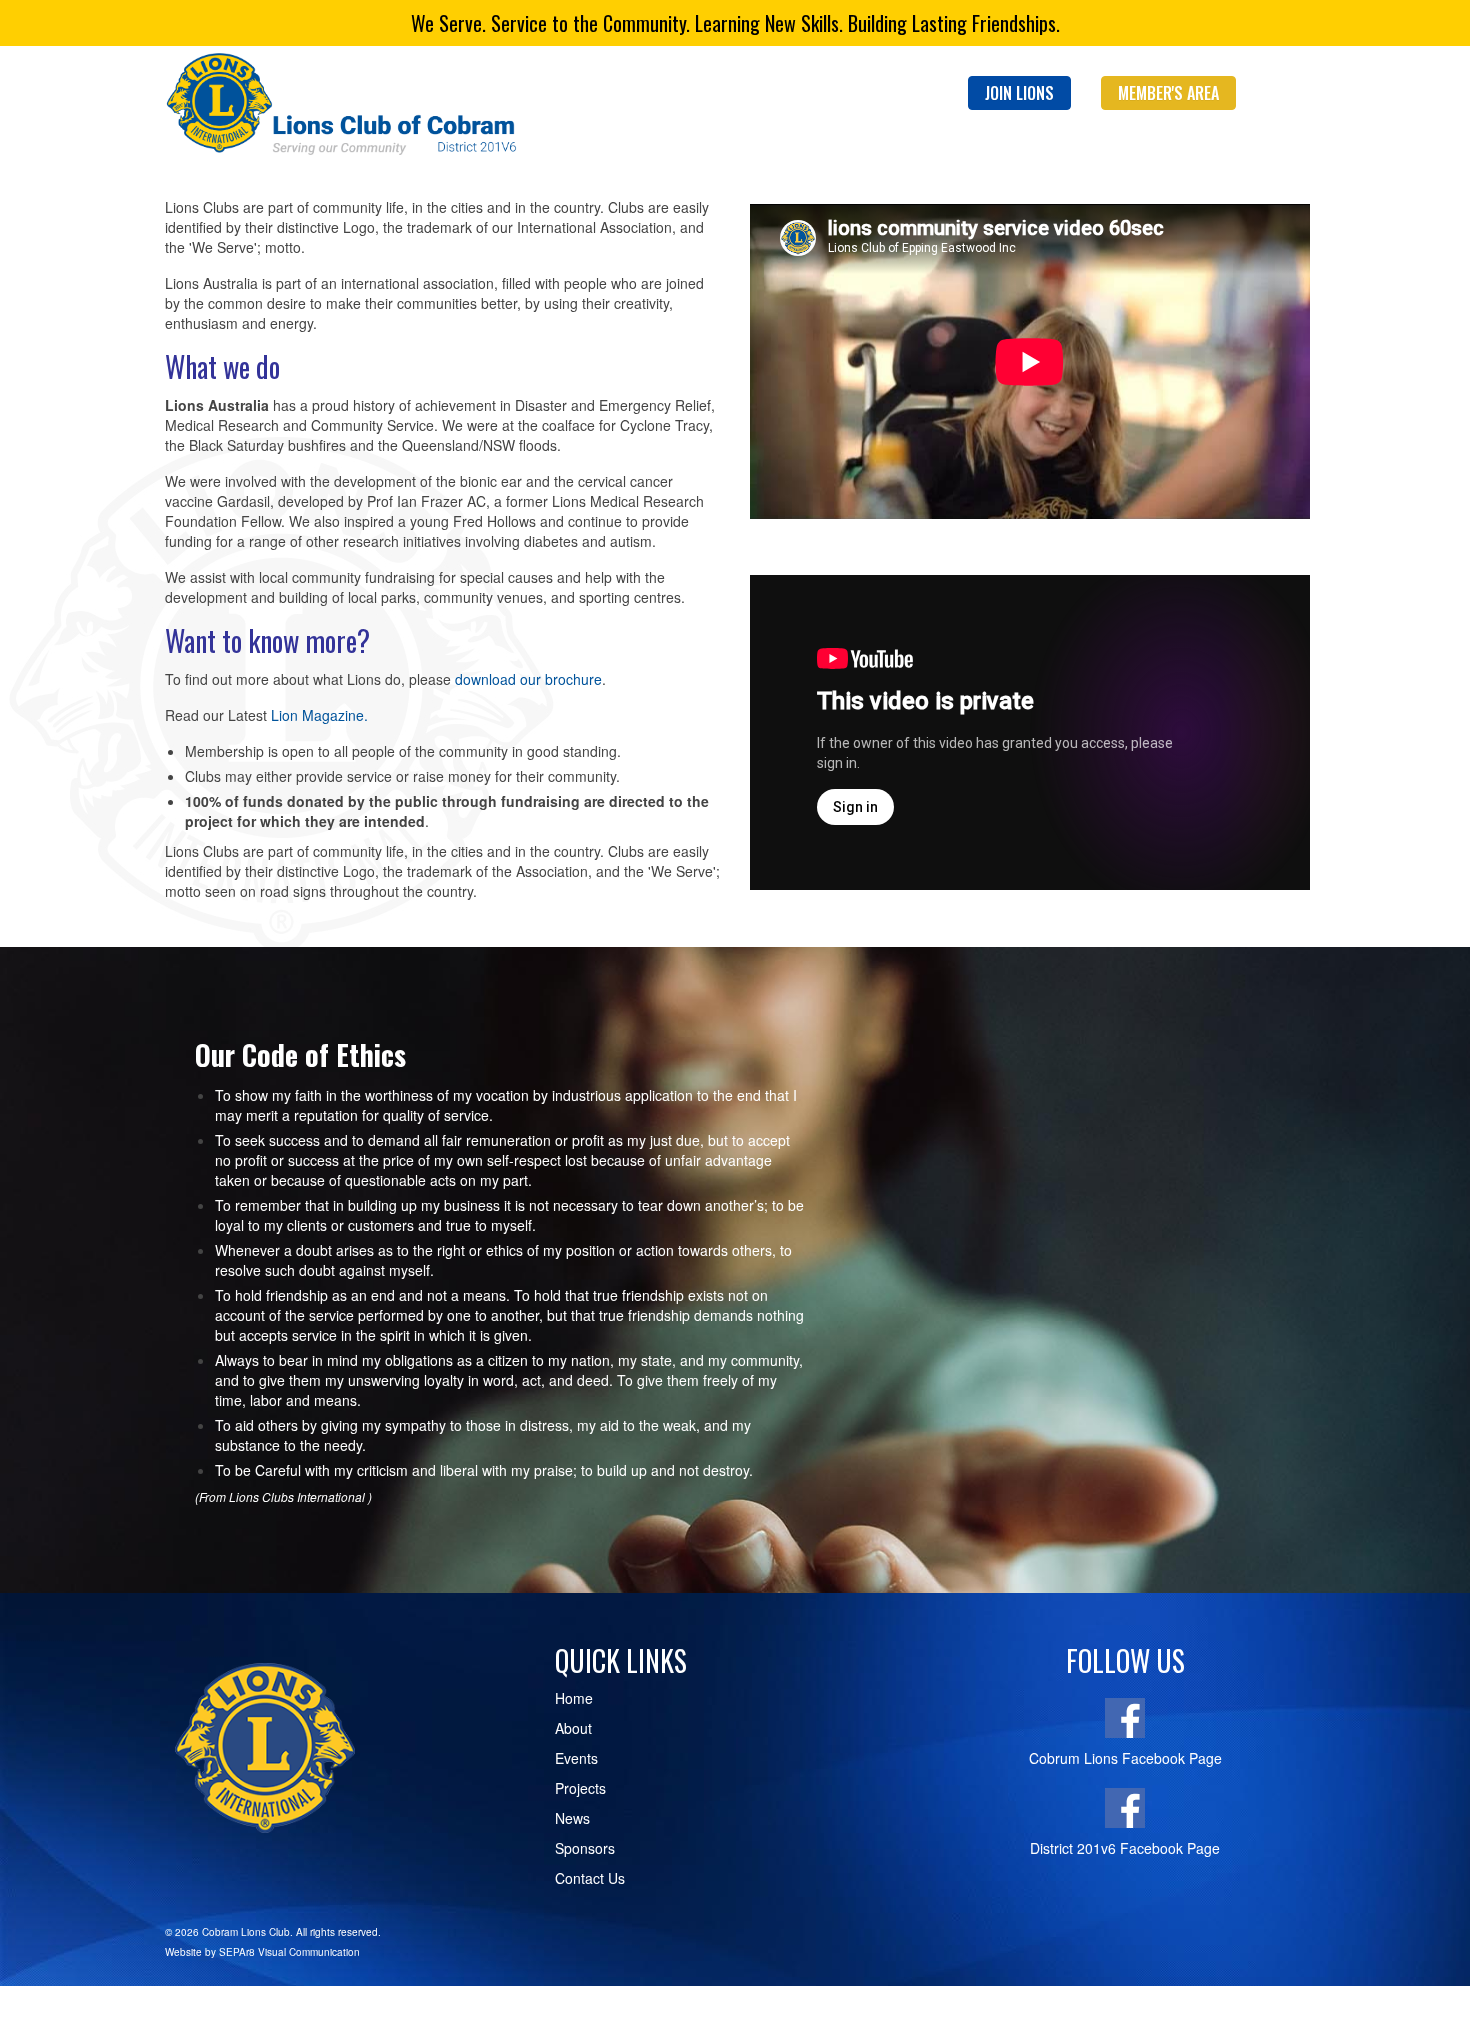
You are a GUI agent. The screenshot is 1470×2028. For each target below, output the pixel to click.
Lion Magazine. (319, 715)
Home (574, 1698)
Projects (580, 1788)
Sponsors (585, 1848)
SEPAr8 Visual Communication (289, 1952)
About (573, 1728)
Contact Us (590, 1878)
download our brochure (528, 679)
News (572, 1818)
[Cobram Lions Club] (345, 106)
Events (576, 1758)
